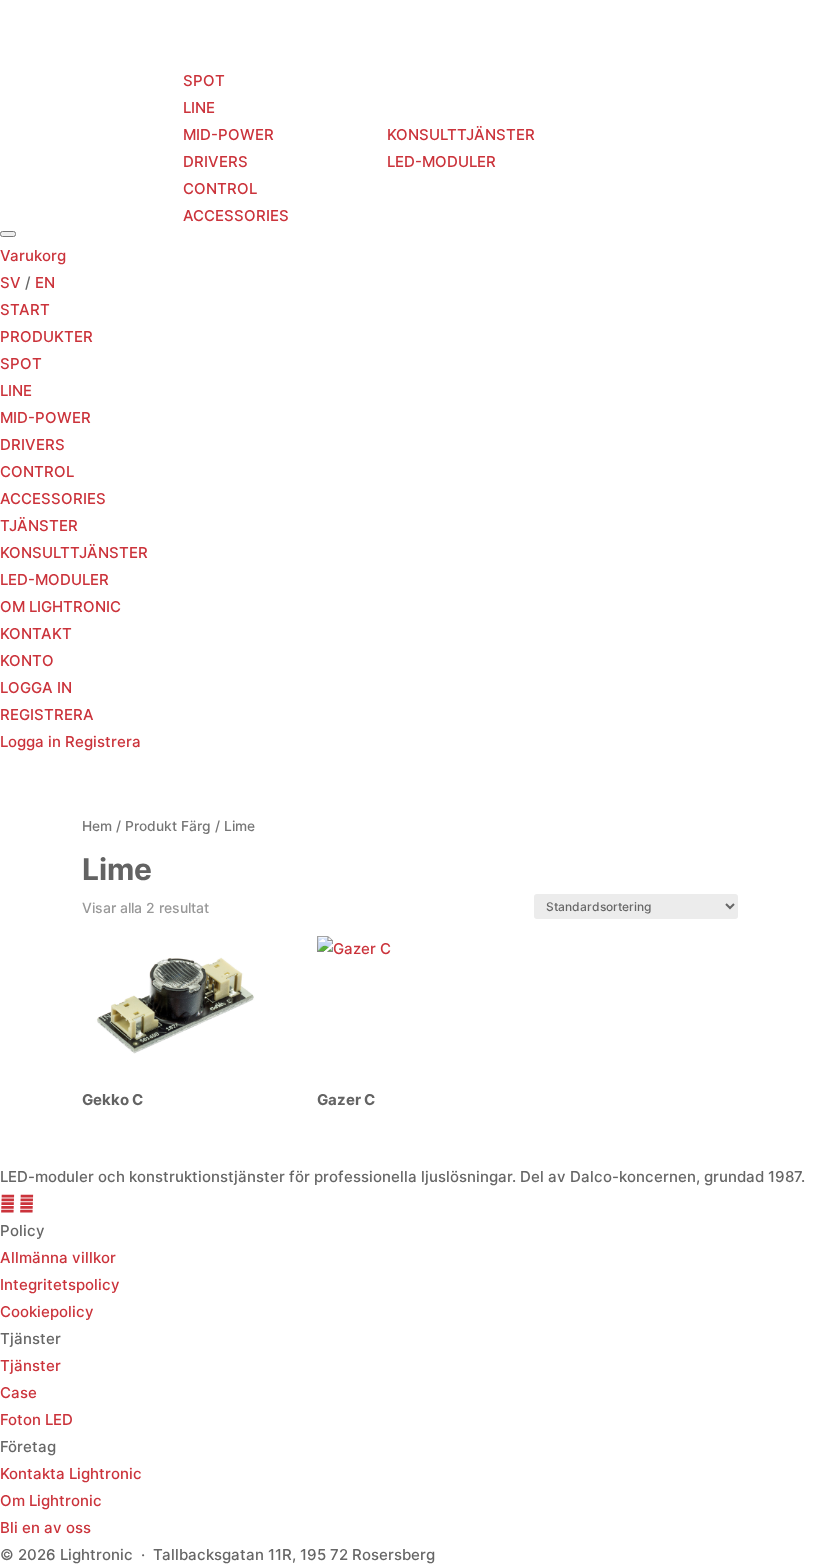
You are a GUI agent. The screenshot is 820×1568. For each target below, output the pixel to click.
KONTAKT (717, 147)
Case (18, 1392)
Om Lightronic (51, 1500)
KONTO (27, 660)
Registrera (103, 741)
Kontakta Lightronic (71, 1473)
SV (10, 282)
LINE (199, 107)
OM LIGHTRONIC (603, 147)
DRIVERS (215, 161)
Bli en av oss (45, 1527)
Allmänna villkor (58, 1257)
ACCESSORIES (236, 215)
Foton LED (36, 1419)
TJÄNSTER (338, 147)
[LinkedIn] (9, 1203)
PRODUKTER (128, 147)
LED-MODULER (441, 161)
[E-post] (26, 1203)
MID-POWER (228, 134)
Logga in (32, 741)
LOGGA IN (36, 687)
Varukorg (33, 255)
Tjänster (30, 1365)
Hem (97, 826)
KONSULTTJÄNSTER (461, 134)
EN (45, 282)
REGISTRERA (47, 714)
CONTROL (220, 188)
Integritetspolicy (60, 1284)
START (36, 147)
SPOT (204, 80)
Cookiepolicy (47, 1311)
